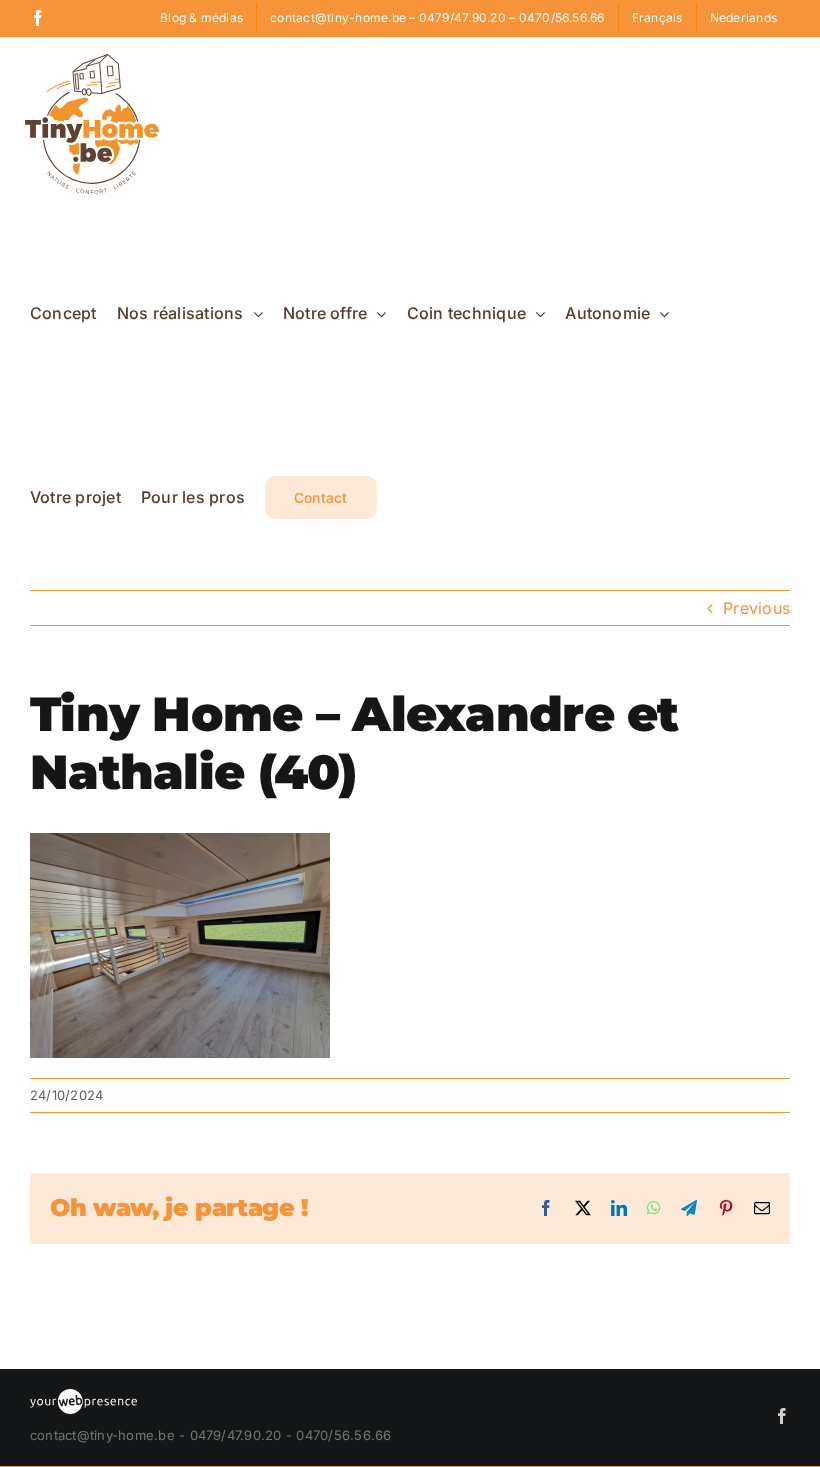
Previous (756, 608)
